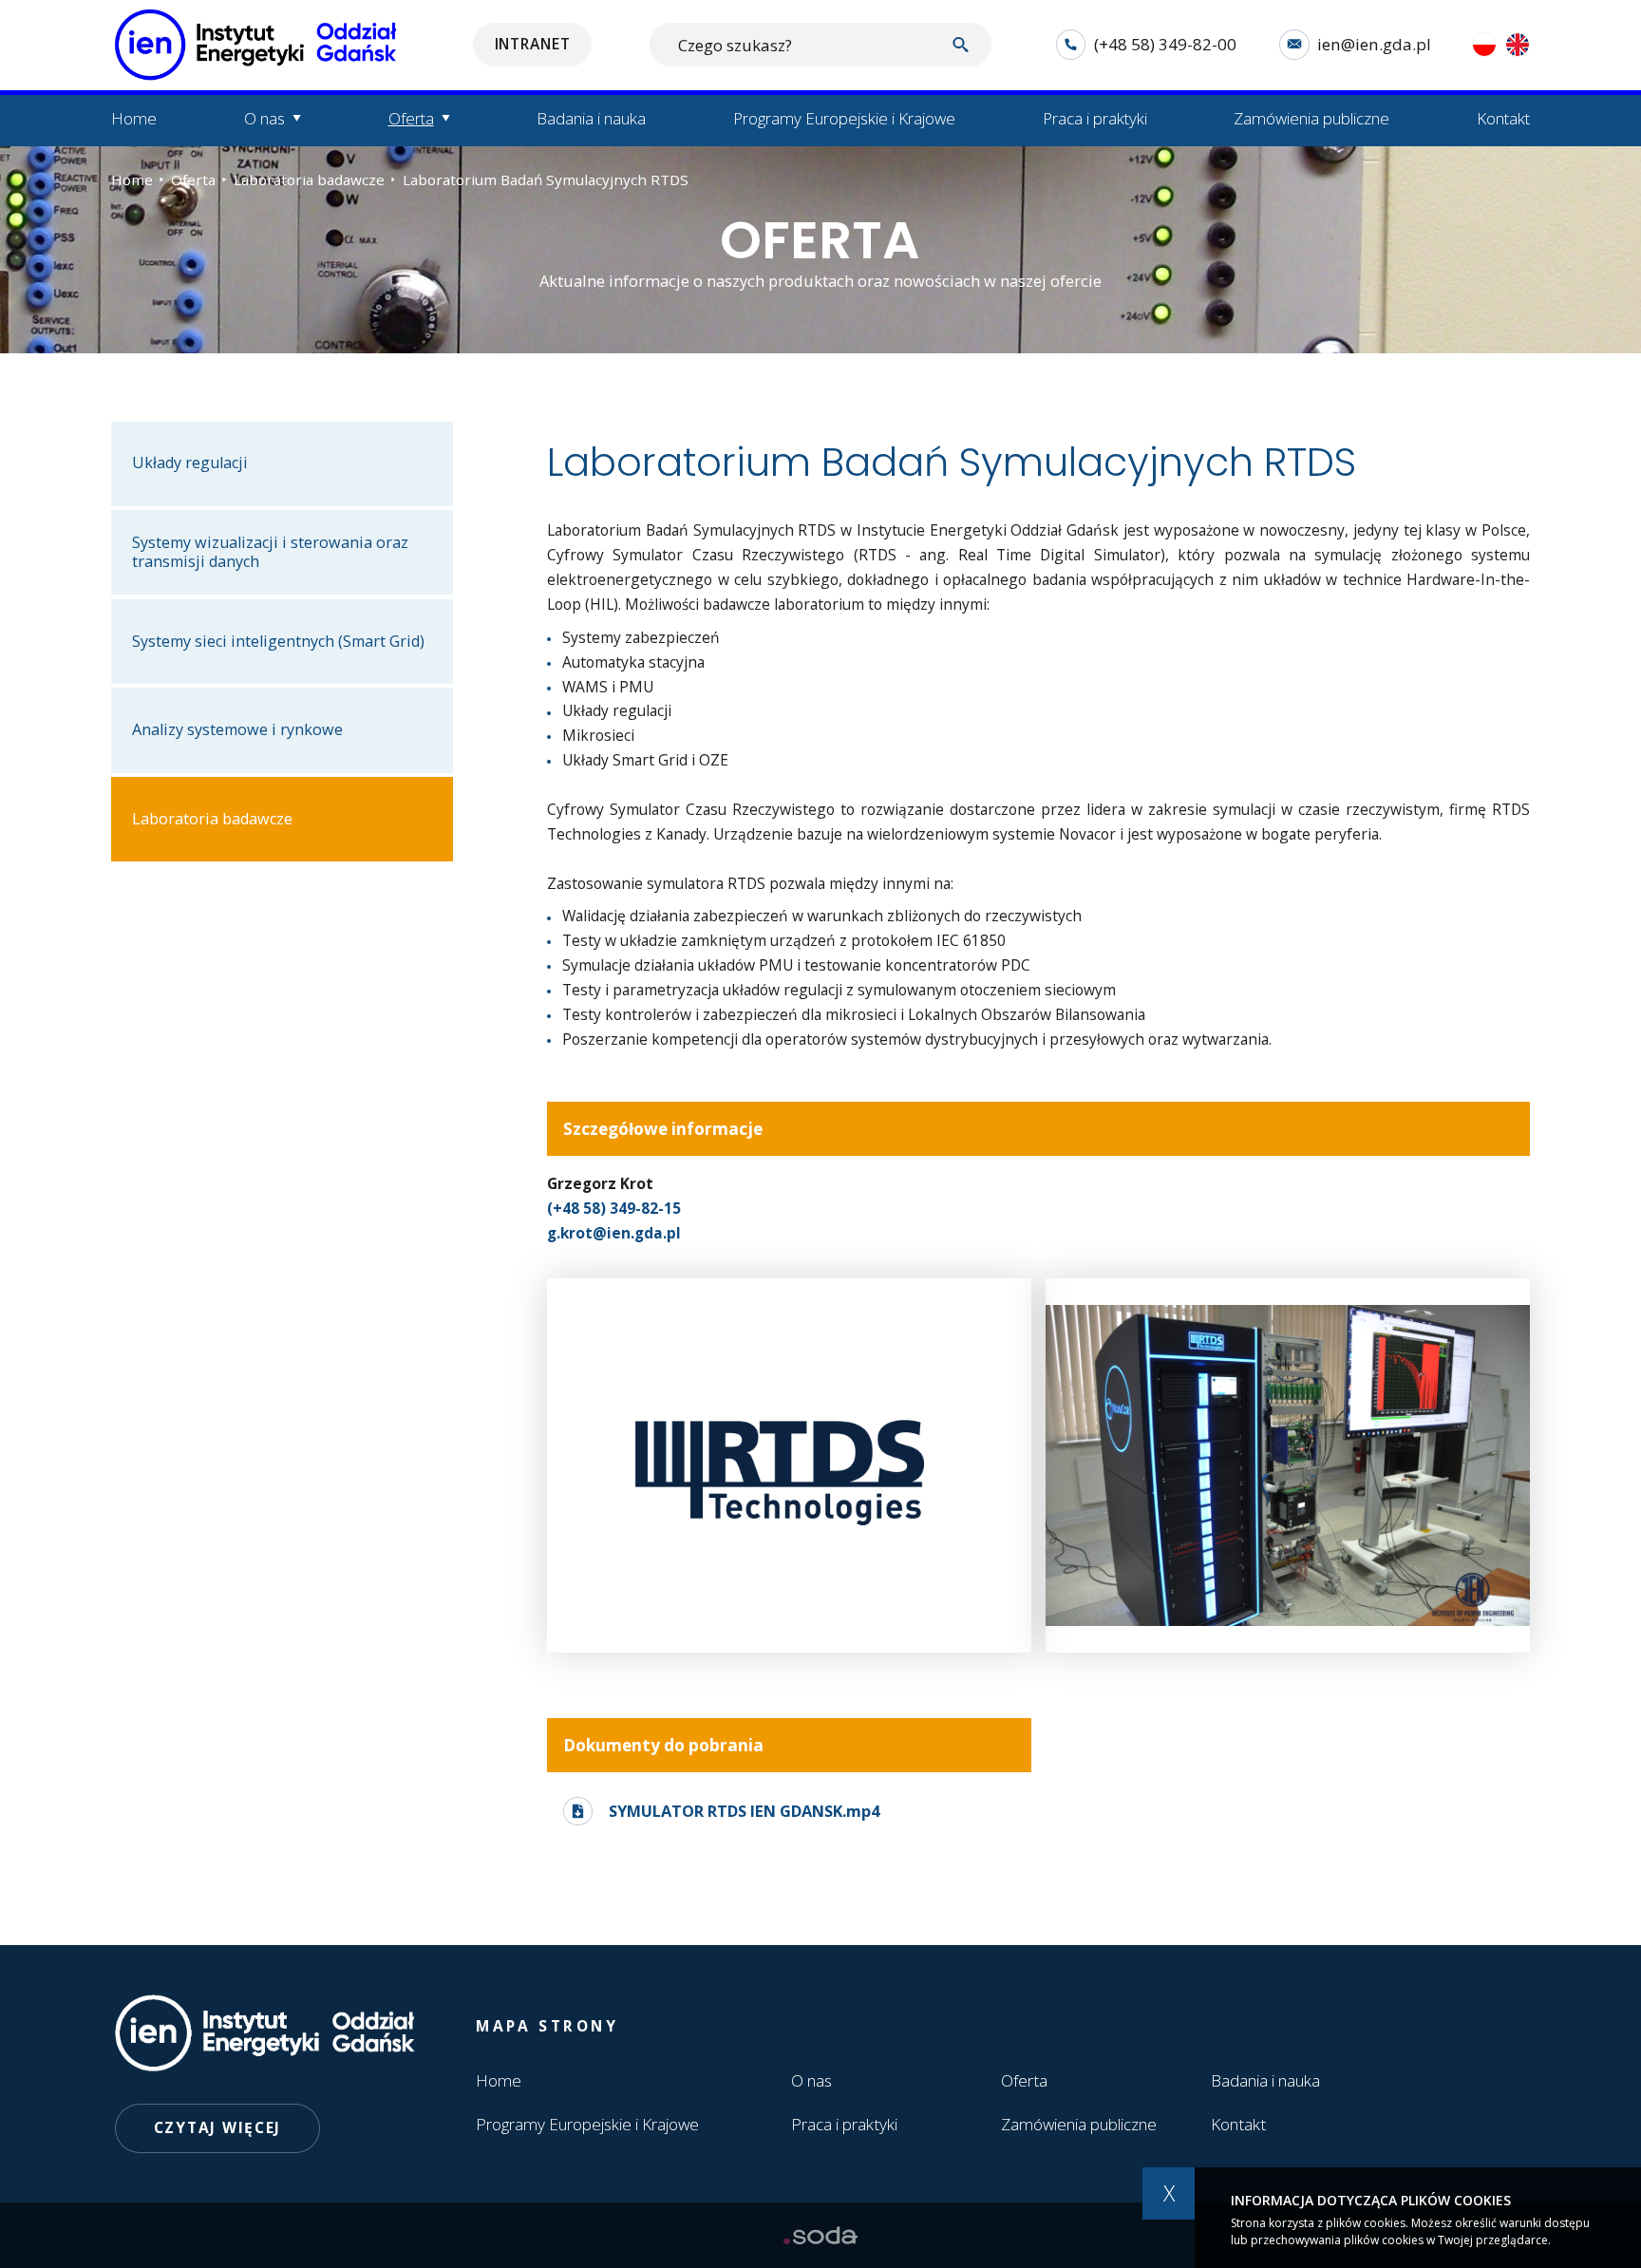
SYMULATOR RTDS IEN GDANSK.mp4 (744, 1811)
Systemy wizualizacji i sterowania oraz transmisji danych (270, 552)
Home (134, 118)
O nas (811, 2080)
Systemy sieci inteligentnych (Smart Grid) (278, 641)
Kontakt (1503, 118)
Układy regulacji (190, 463)
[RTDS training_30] (1288, 1465)
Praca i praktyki (1095, 118)
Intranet (533, 44)
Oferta (193, 180)
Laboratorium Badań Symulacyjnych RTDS (546, 180)
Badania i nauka (591, 118)
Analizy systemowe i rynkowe (237, 729)
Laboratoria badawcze (309, 180)
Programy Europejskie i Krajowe (844, 118)
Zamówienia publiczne (1311, 118)
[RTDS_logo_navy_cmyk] (789, 1465)
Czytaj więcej (217, 2127)
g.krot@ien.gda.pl (614, 1233)
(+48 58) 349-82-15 (614, 1208)
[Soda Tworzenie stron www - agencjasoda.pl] (820, 2235)
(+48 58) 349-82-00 (1165, 44)
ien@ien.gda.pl (1374, 44)
